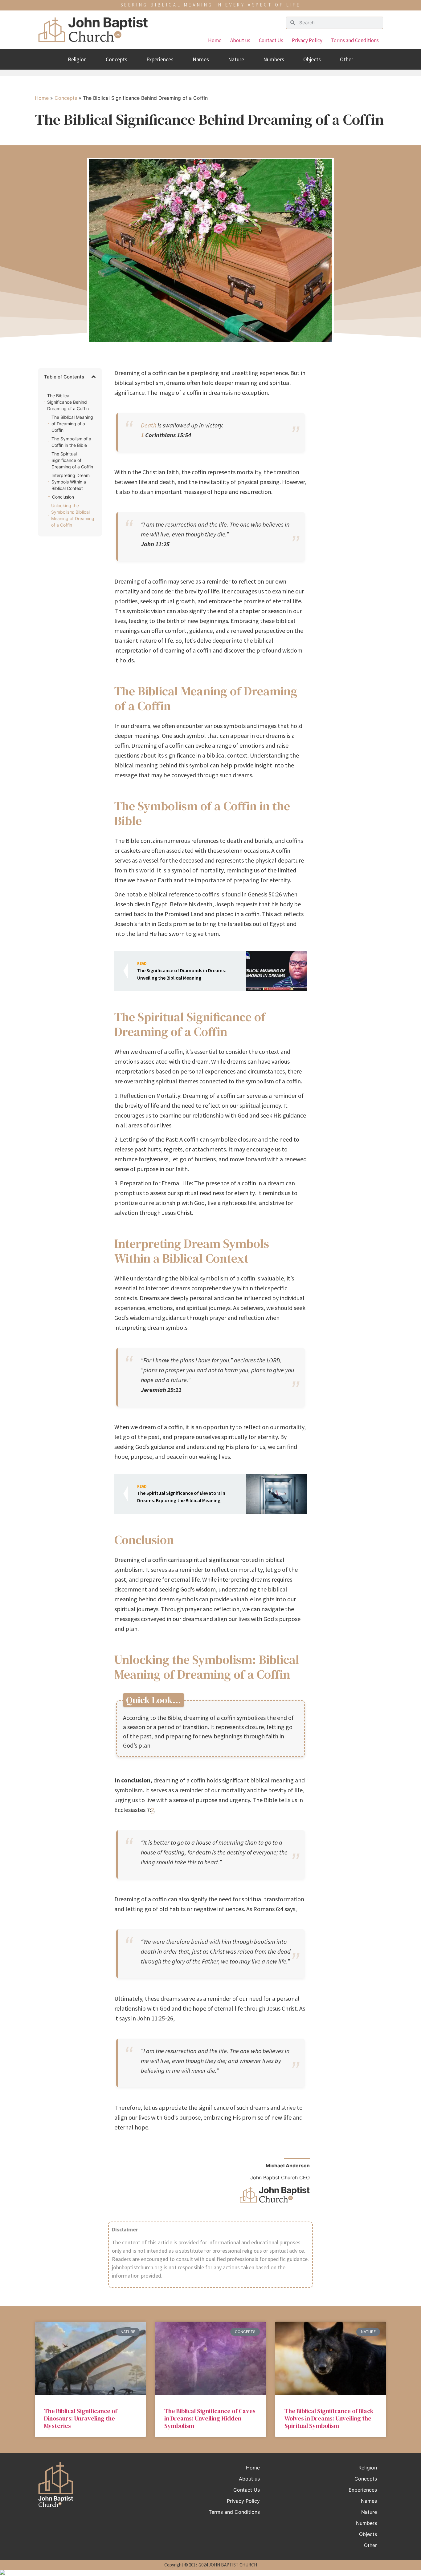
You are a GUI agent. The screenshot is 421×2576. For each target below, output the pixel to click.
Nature (236, 59)
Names (201, 59)
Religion (77, 59)
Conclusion (63, 497)
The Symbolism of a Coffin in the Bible (71, 442)
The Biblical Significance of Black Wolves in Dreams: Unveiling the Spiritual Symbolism (329, 2418)
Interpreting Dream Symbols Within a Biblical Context (71, 482)
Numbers (274, 59)
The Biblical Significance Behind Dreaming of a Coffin (68, 402)
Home (215, 40)
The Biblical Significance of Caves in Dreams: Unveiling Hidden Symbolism (210, 2418)
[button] (94, 377)
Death (149, 425)
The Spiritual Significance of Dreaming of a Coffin (72, 460)
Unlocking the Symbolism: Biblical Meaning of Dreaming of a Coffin (73, 515)
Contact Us (271, 40)
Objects (312, 59)
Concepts (116, 59)
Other (347, 59)
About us (240, 40)
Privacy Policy (307, 40)
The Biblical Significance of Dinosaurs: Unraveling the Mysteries (81, 2418)
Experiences (160, 59)
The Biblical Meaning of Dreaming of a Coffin (72, 424)
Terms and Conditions (355, 40)
